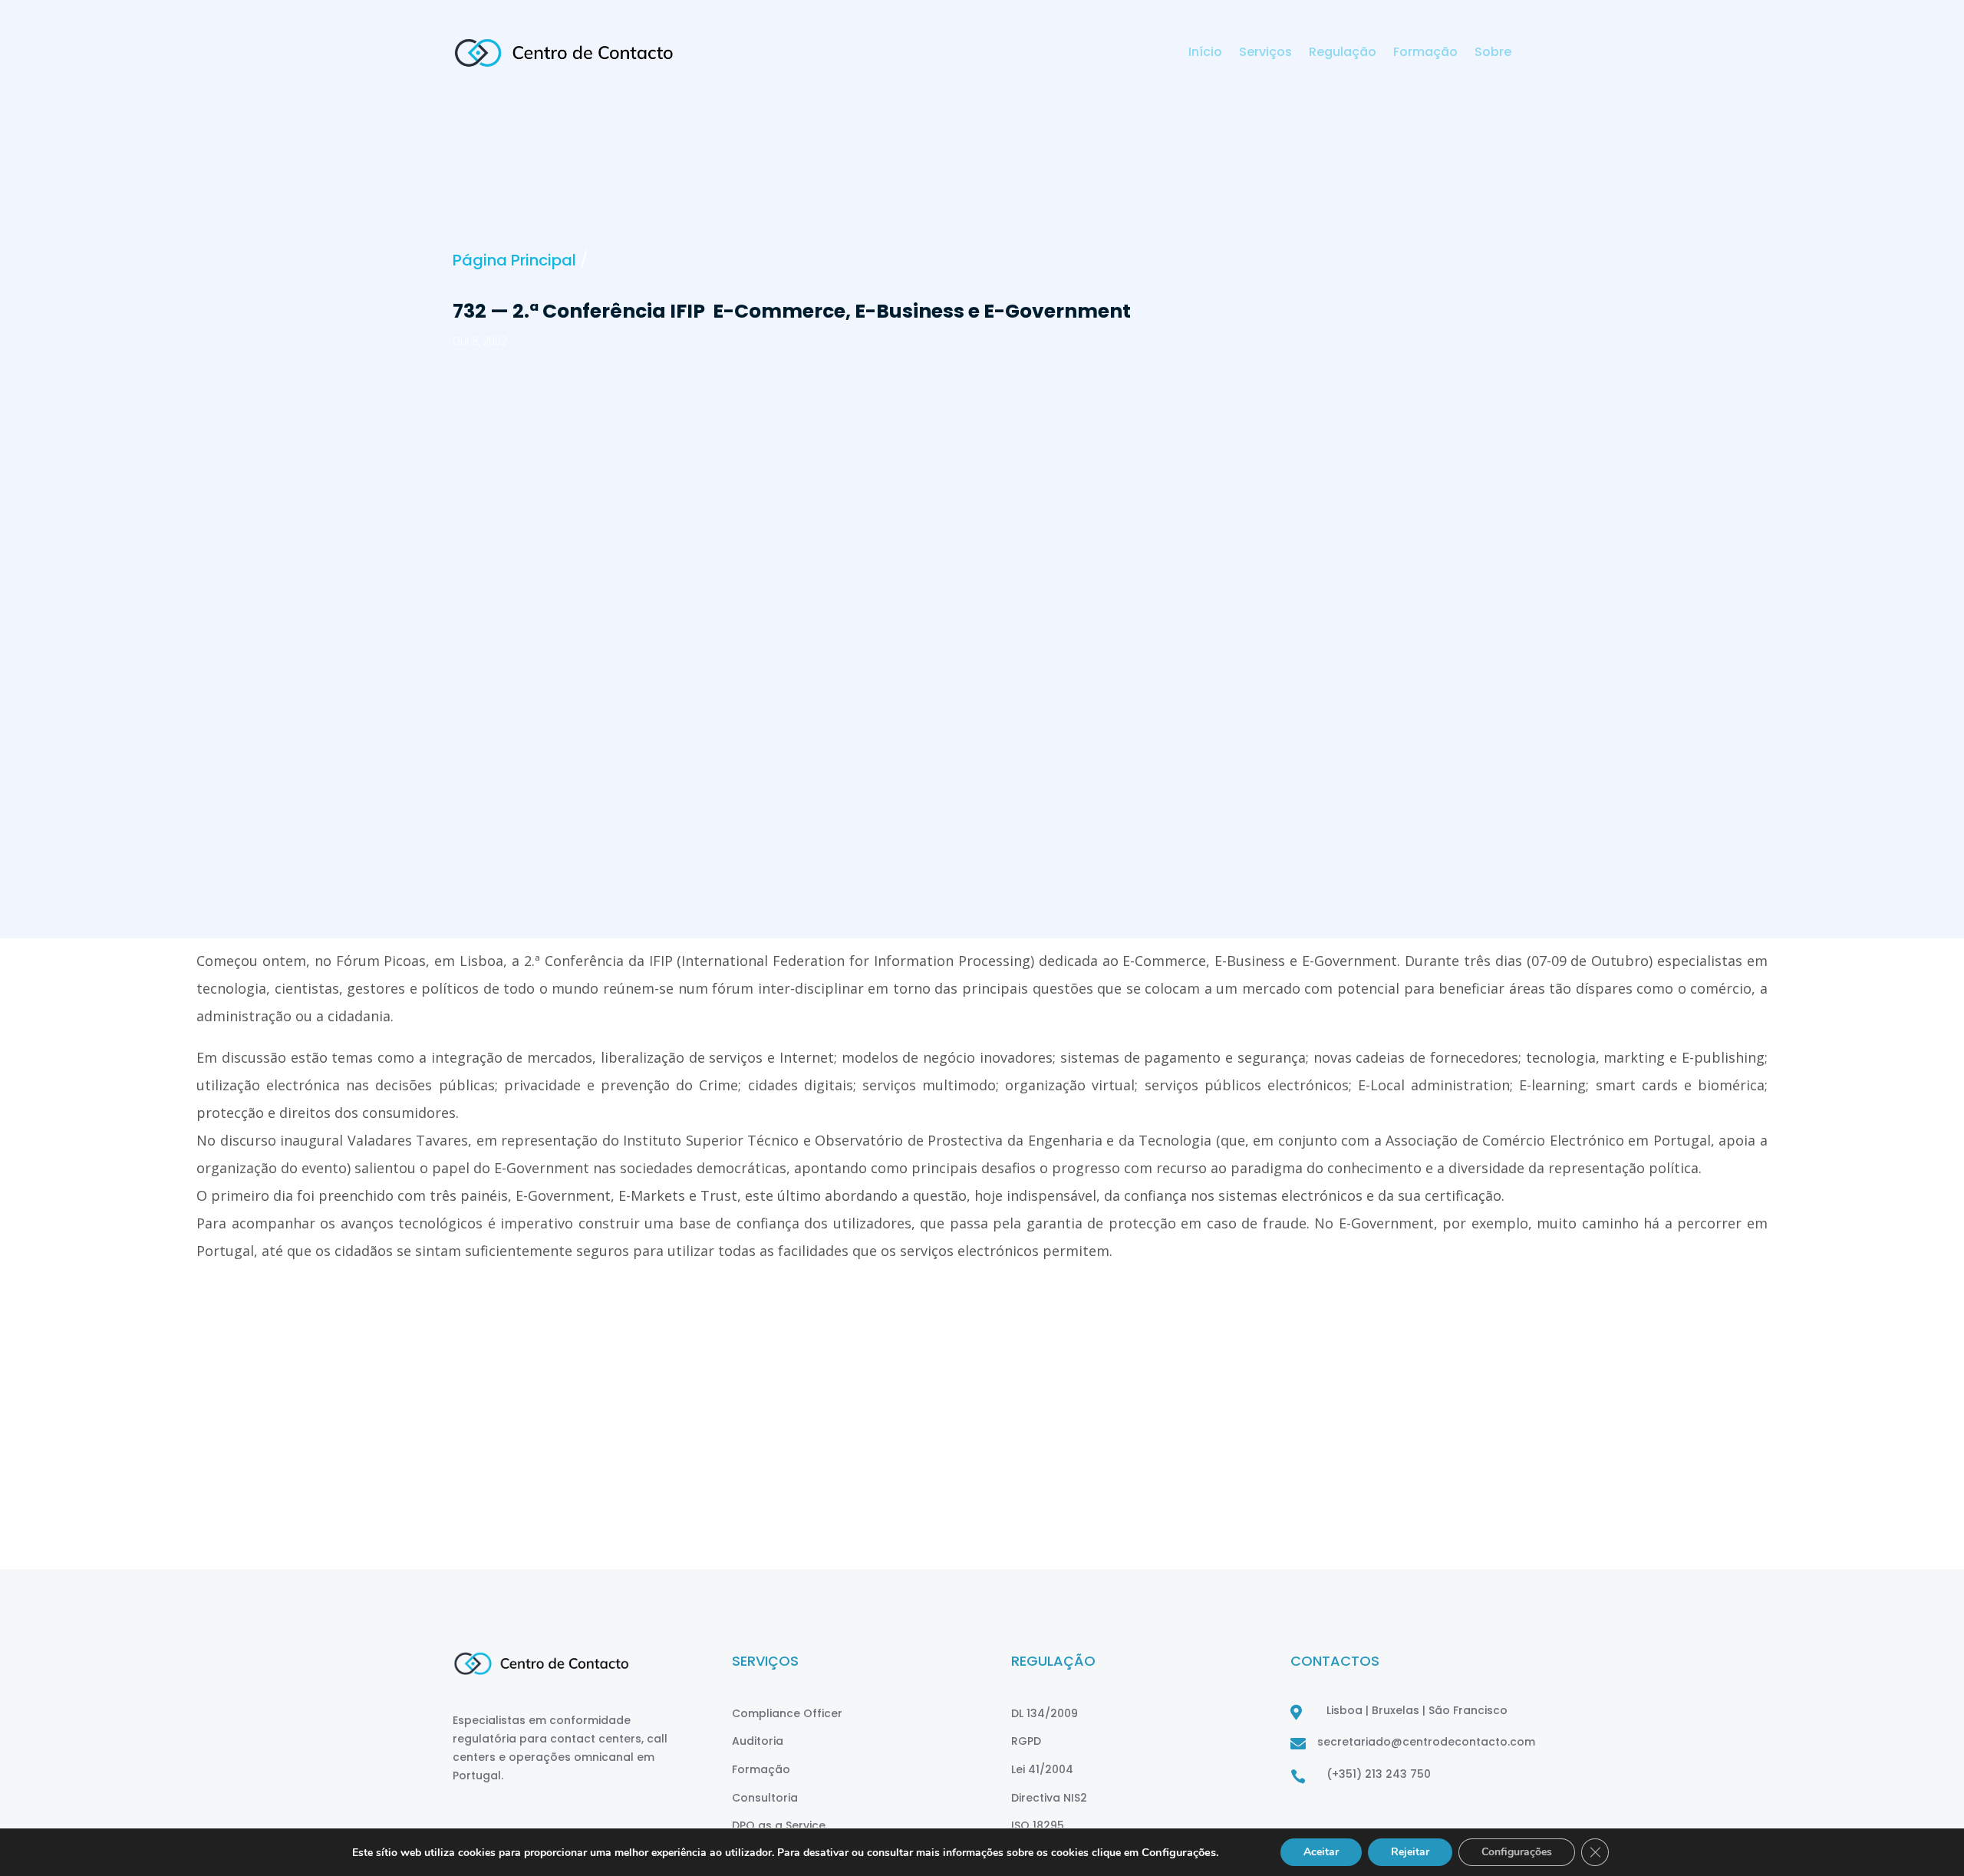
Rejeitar (1410, 1852)
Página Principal (514, 260)
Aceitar (1321, 1852)
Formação (1425, 54)
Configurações (1517, 1852)
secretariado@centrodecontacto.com (1426, 1742)
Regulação (1343, 54)
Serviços (1265, 54)
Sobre (1493, 54)
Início (1205, 54)
